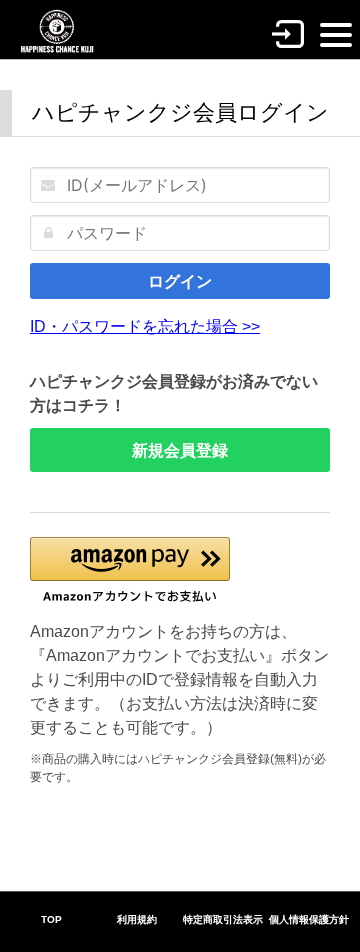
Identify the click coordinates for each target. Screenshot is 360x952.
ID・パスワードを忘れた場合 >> (145, 326)
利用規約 (137, 919)
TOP (51, 919)
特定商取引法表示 (223, 919)
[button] (130, 570)
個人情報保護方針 (309, 919)
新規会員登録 (180, 450)
